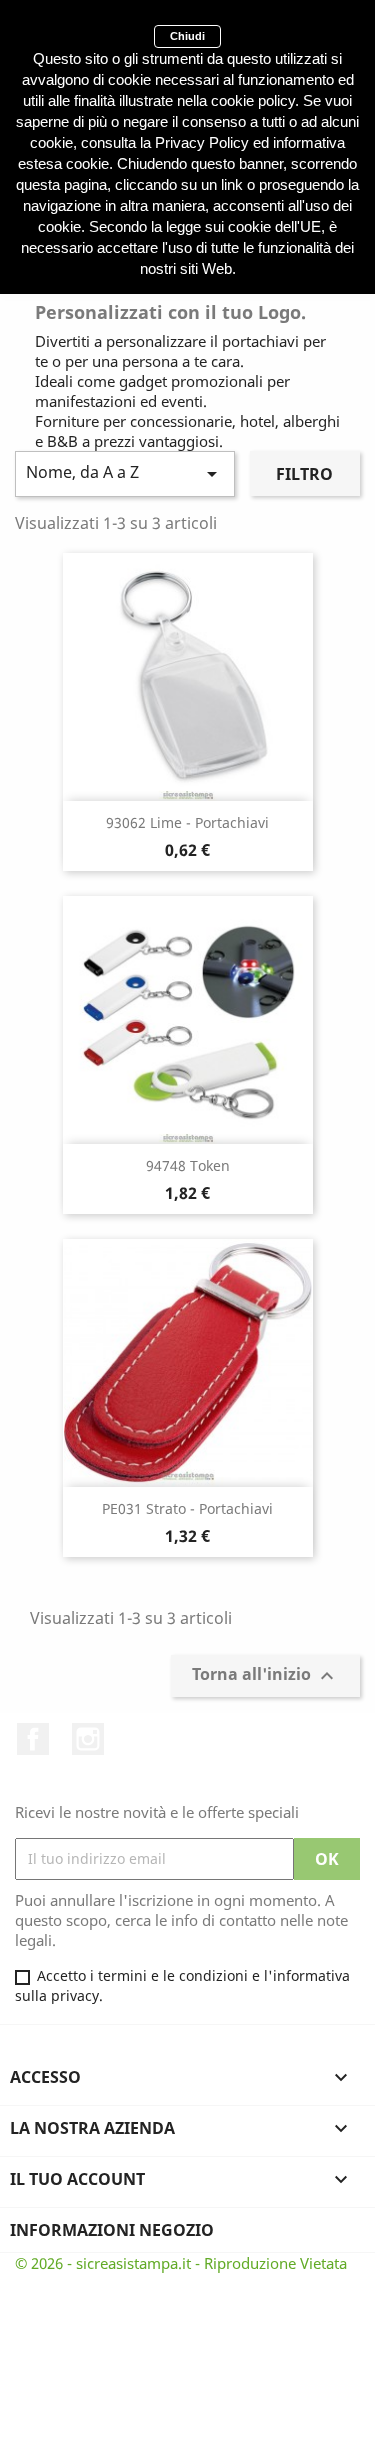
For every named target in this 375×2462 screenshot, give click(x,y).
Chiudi (187, 36)
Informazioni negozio (112, 2230)
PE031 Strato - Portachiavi (187, 1508)
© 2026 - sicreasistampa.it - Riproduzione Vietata (181, 2263)
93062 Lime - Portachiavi (187, 822)
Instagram (88, 1739)
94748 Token (188, 1165)
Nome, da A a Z (125, 473)
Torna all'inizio (265, 1675)
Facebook (33, 1739)
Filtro (304, 474)
